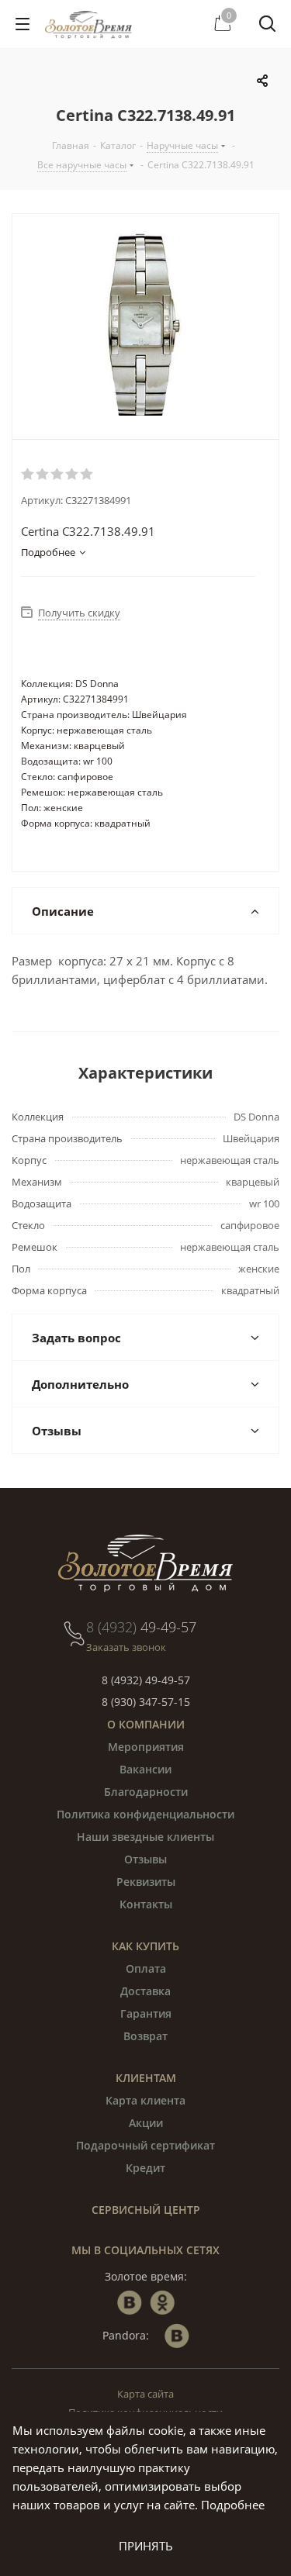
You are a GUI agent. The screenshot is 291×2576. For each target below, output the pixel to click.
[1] (28, 475)
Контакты (146, 1904)
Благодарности (146, 1792)
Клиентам (146, 2078)
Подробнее (233, 2505)
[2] (43, 475)
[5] (87, 475)
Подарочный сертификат (145, 2145)
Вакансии (145, 1769)
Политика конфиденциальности (145, 1814)
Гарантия (146, 2013)
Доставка (145, 1991)
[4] (73, 475)
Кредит (145, 2168)
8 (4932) (141, 1627)
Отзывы (145, 1859)
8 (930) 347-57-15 (146, 1702)
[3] (58, 475)
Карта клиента (145, 2100)
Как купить (145, 1946)
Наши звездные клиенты (145, 1837)
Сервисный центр (146, 2210)
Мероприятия (146, 1747)
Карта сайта (145, 2394)
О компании (146, 1724)
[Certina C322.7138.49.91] (145, 326)
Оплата (146, 1968)
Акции (146, 2123)
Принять (146, 2546)
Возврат (145, 2036)
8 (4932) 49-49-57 (146, 1680)
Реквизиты (146, 1882)
